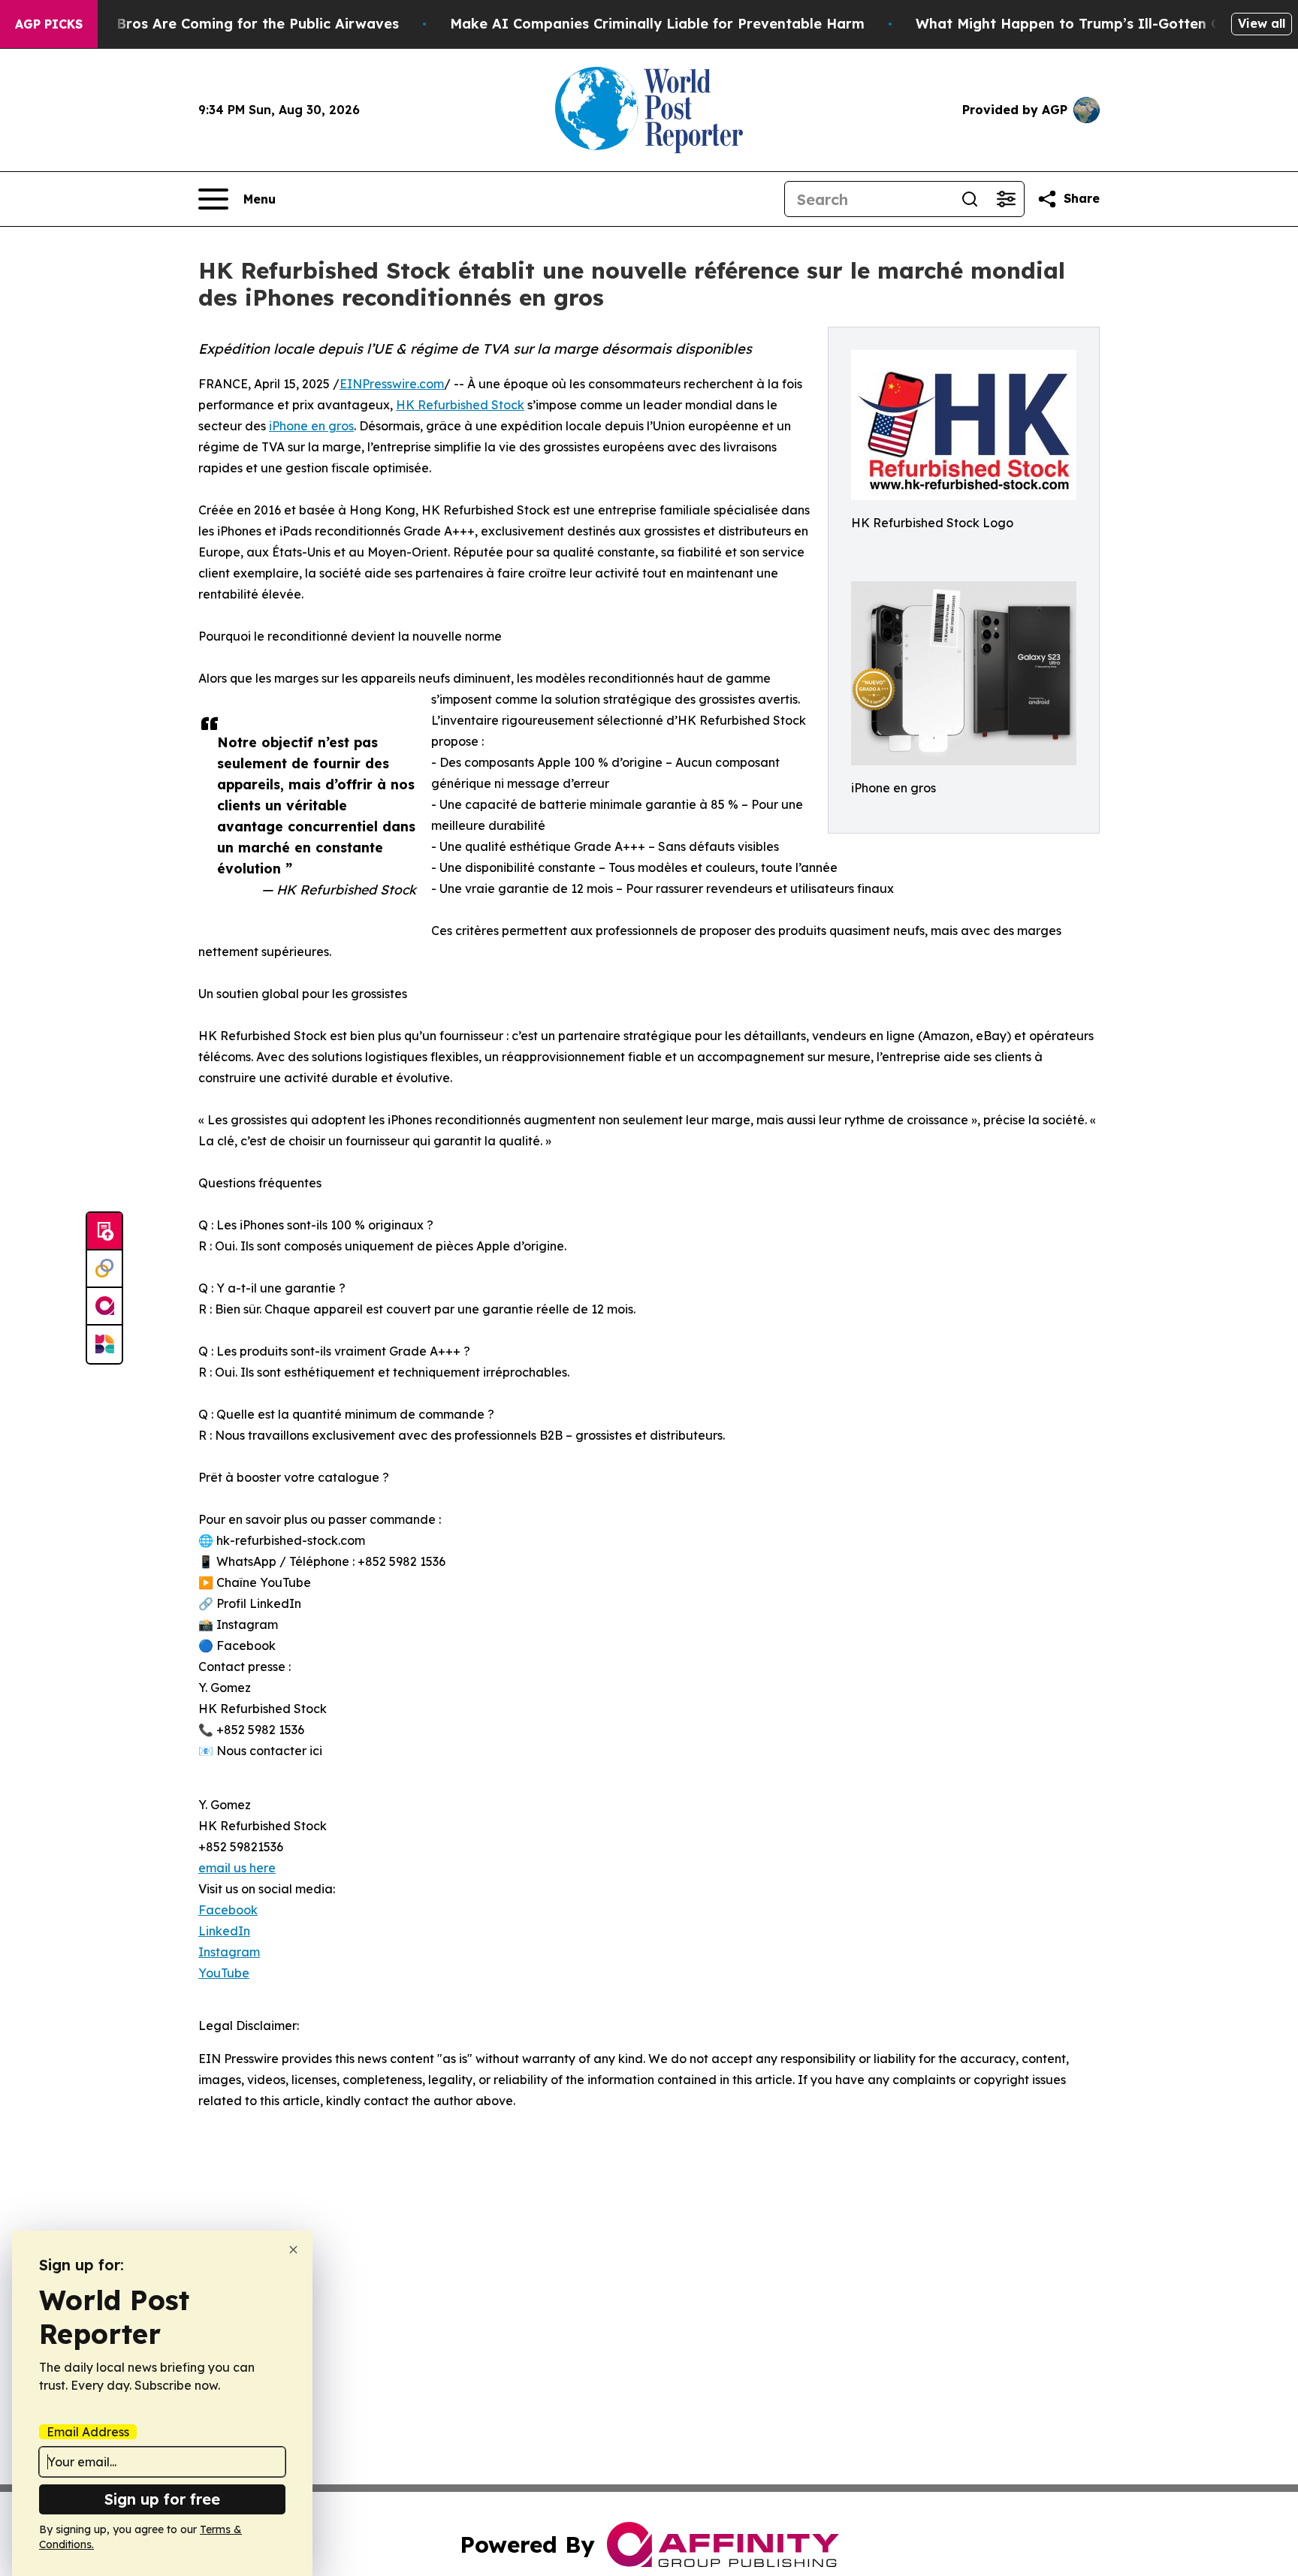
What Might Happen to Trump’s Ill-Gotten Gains (1082, 24)
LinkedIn (224, 1931)
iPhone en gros (311, 426)
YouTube (224, 1973)
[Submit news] (104, 1232)
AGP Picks (49, 24)
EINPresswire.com (392, 384)
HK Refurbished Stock (460, 405)
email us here (237, 1868)
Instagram (229, 1952)
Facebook (228, 1910)
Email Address (88, 2432)
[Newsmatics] (104, 1344)
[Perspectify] (104, 1269)
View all (1262, 23)
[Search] (970, 199)
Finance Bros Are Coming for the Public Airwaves (229, 24)
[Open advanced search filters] (1006, 199)
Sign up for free (162, 2499)
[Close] (293, 2250)
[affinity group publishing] (104, 1307)
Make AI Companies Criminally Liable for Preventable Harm (657, 24)
